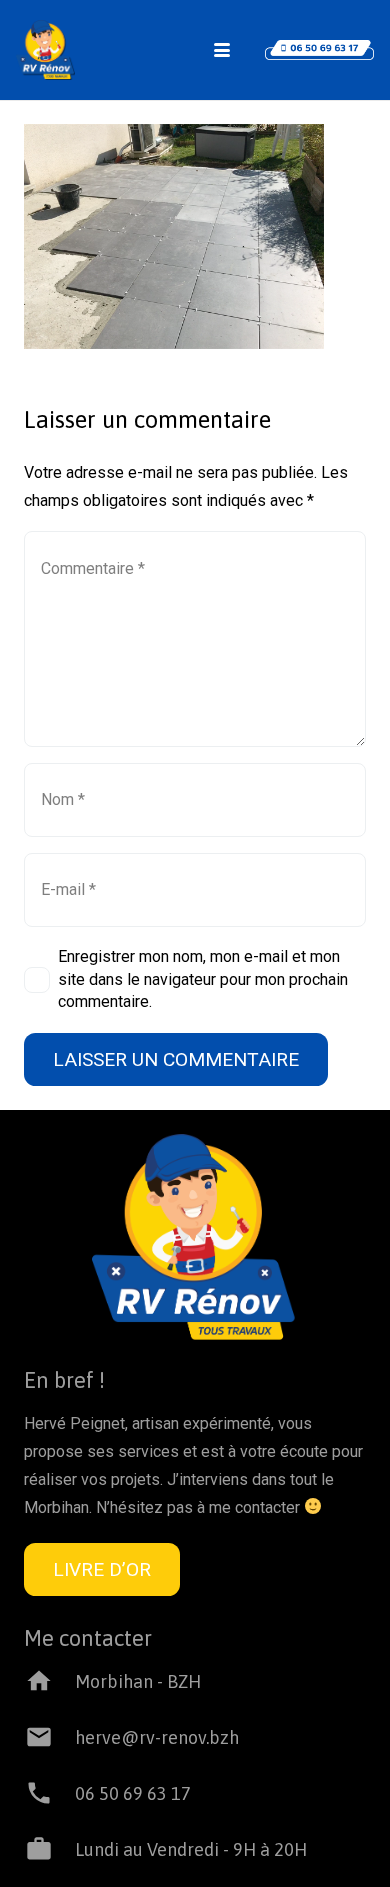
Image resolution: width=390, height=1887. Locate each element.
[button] (222, 50)
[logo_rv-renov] (45, 50)
